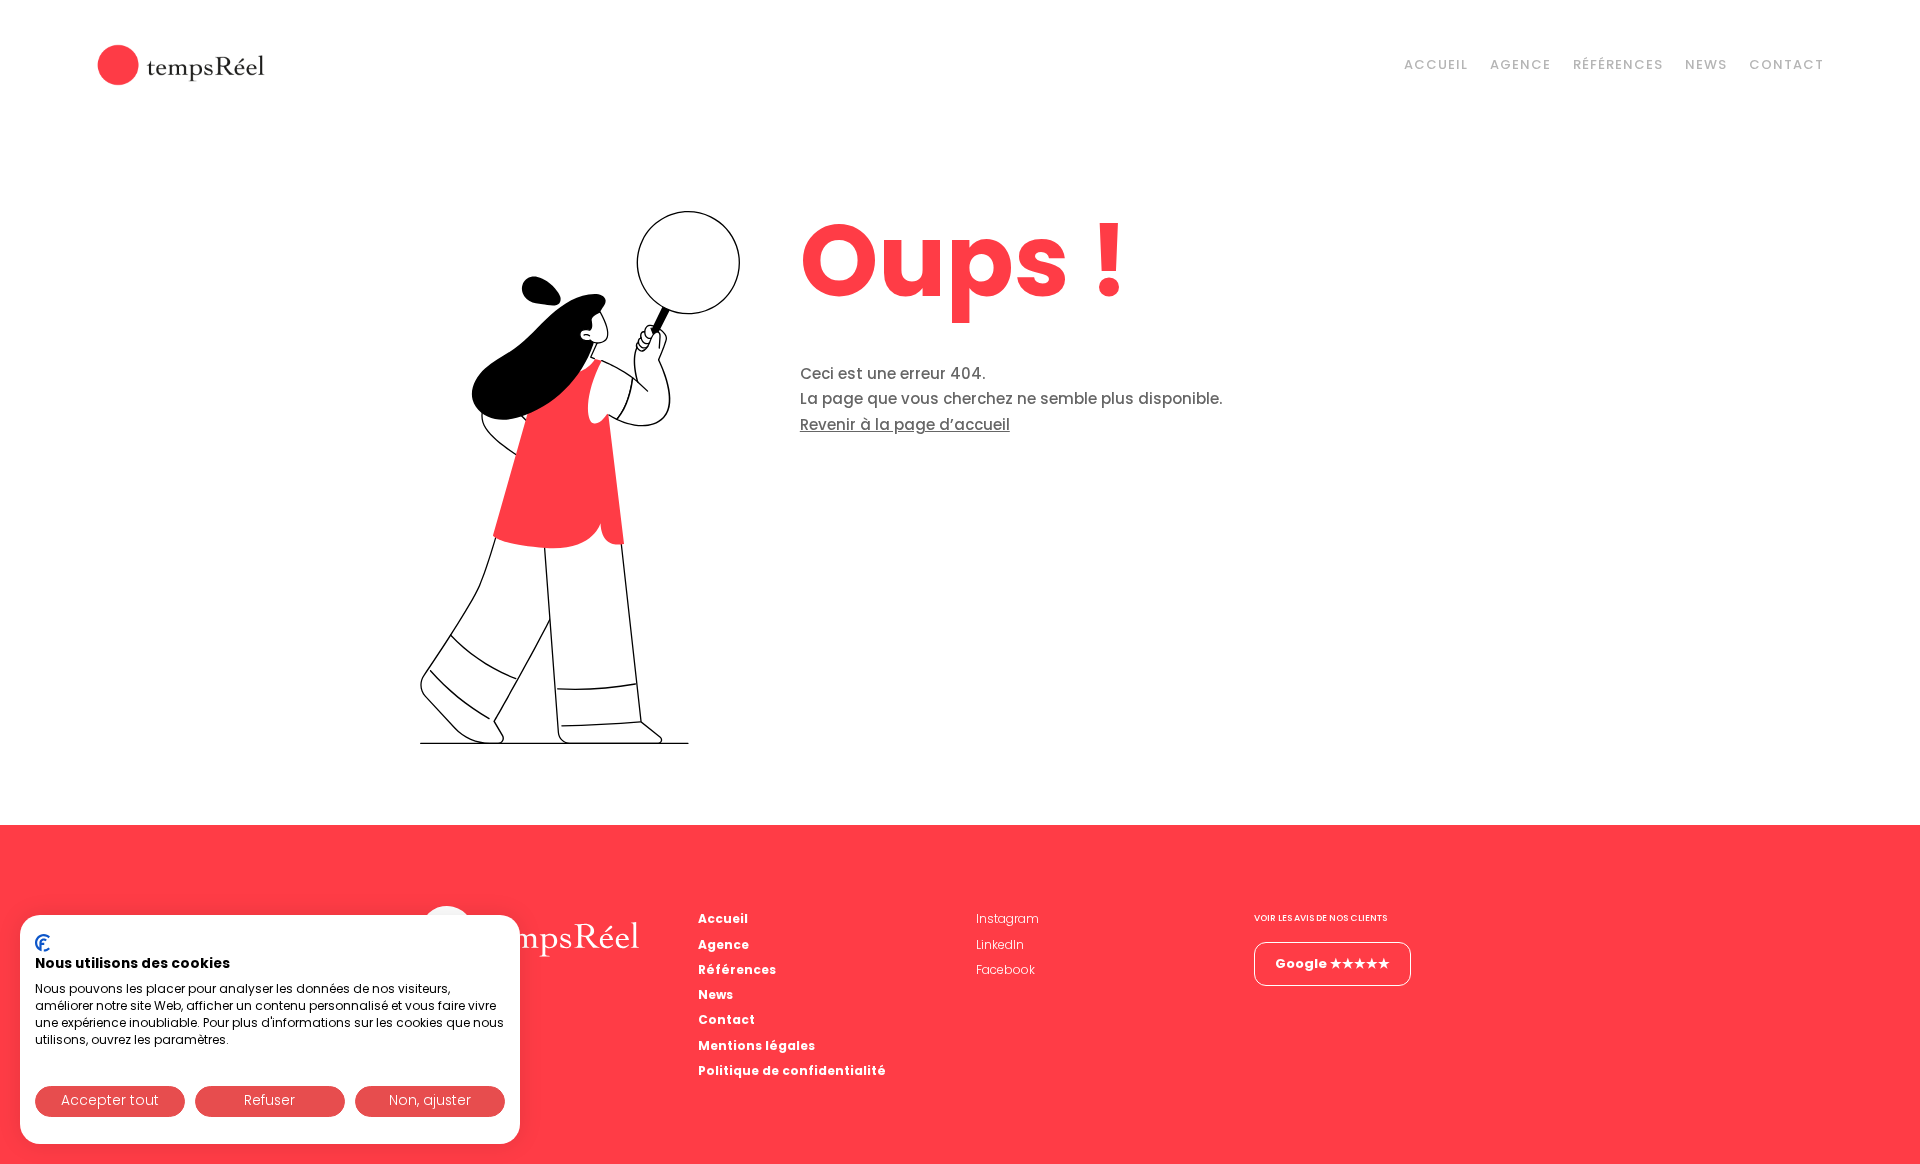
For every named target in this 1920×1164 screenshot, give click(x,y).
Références (1618, 64)
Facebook (1005, 969)
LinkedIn (1000, 944)
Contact (1786, 64)
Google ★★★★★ (1332, 963)
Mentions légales (756, 1045)
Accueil (1436, 64)
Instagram (1007, 918)
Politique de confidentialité (792, 1070)
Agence (1520, 64)
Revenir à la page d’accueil (905, 424)
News (1706, 64)
